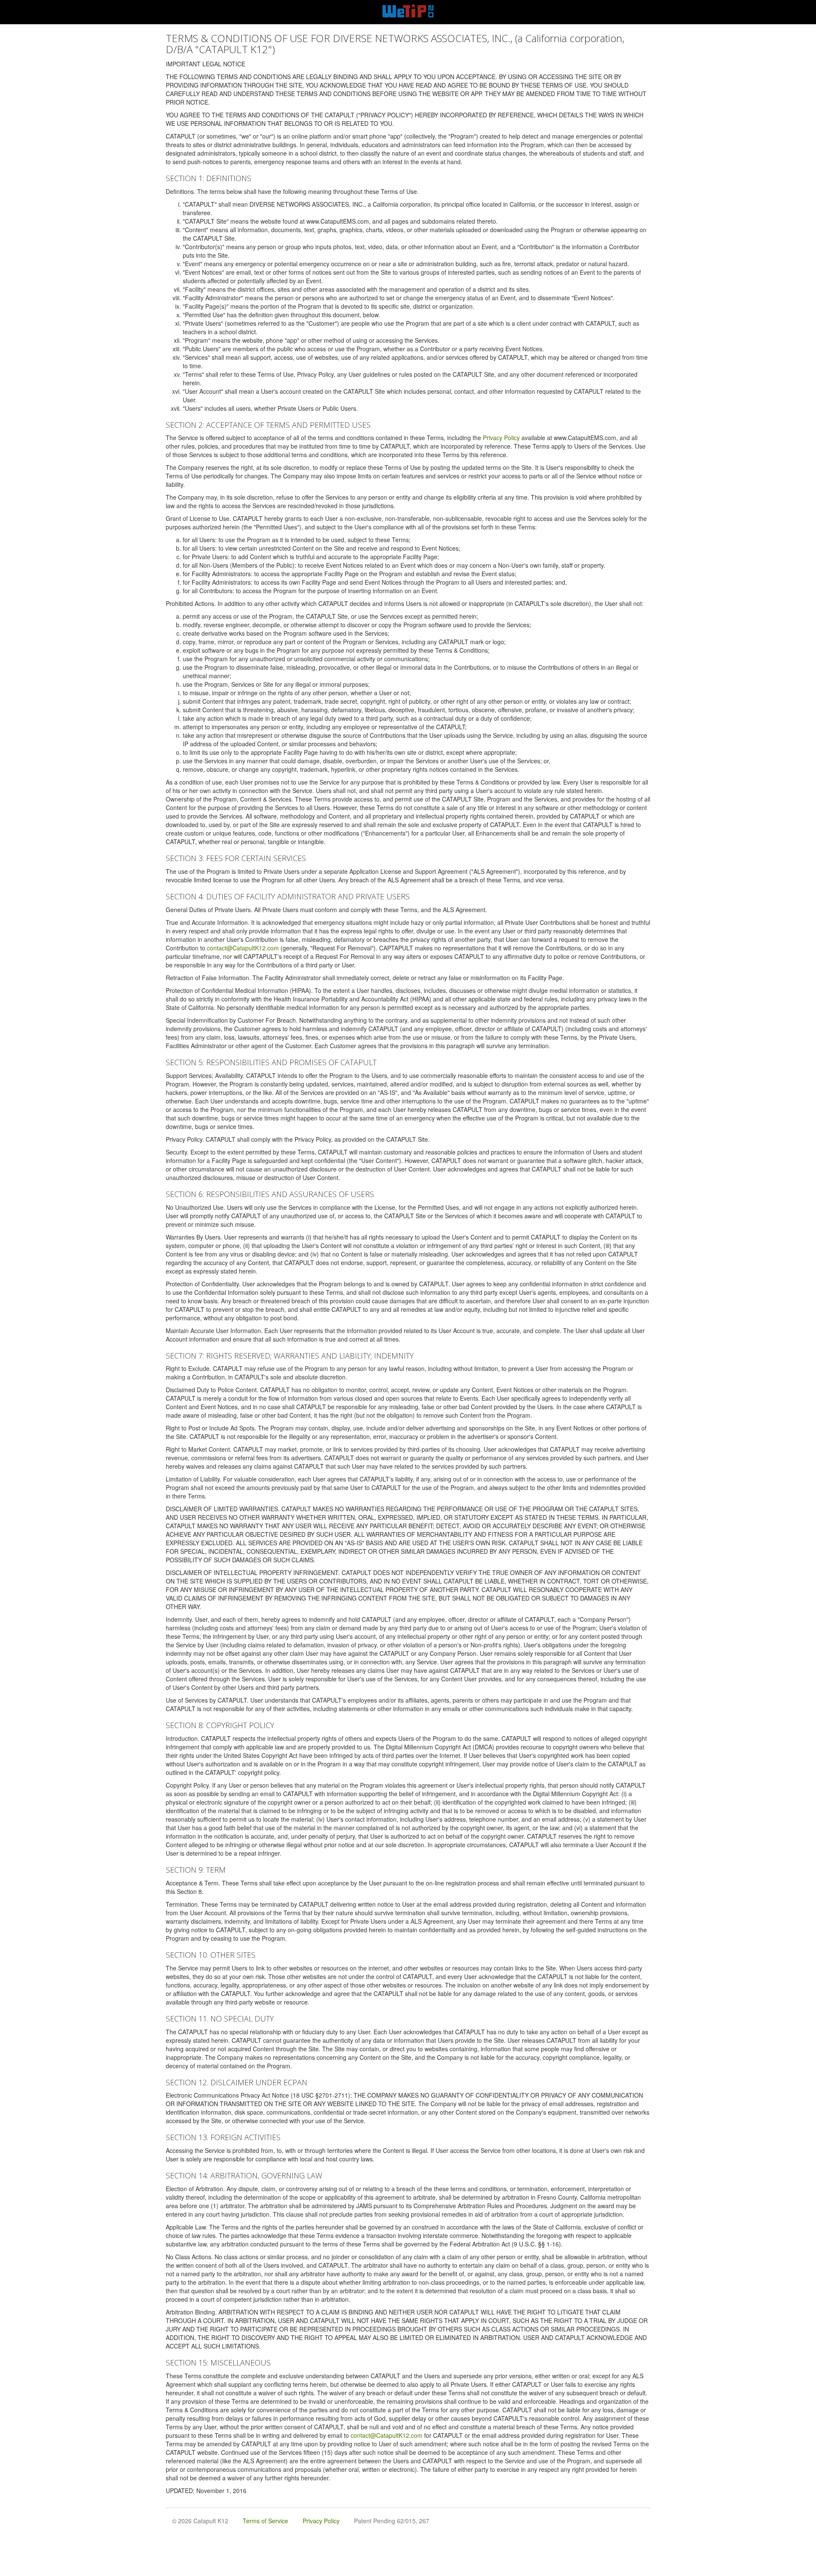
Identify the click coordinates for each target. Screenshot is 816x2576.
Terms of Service (265, 2521)
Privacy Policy (501, 438)
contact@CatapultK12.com (243, 948)
